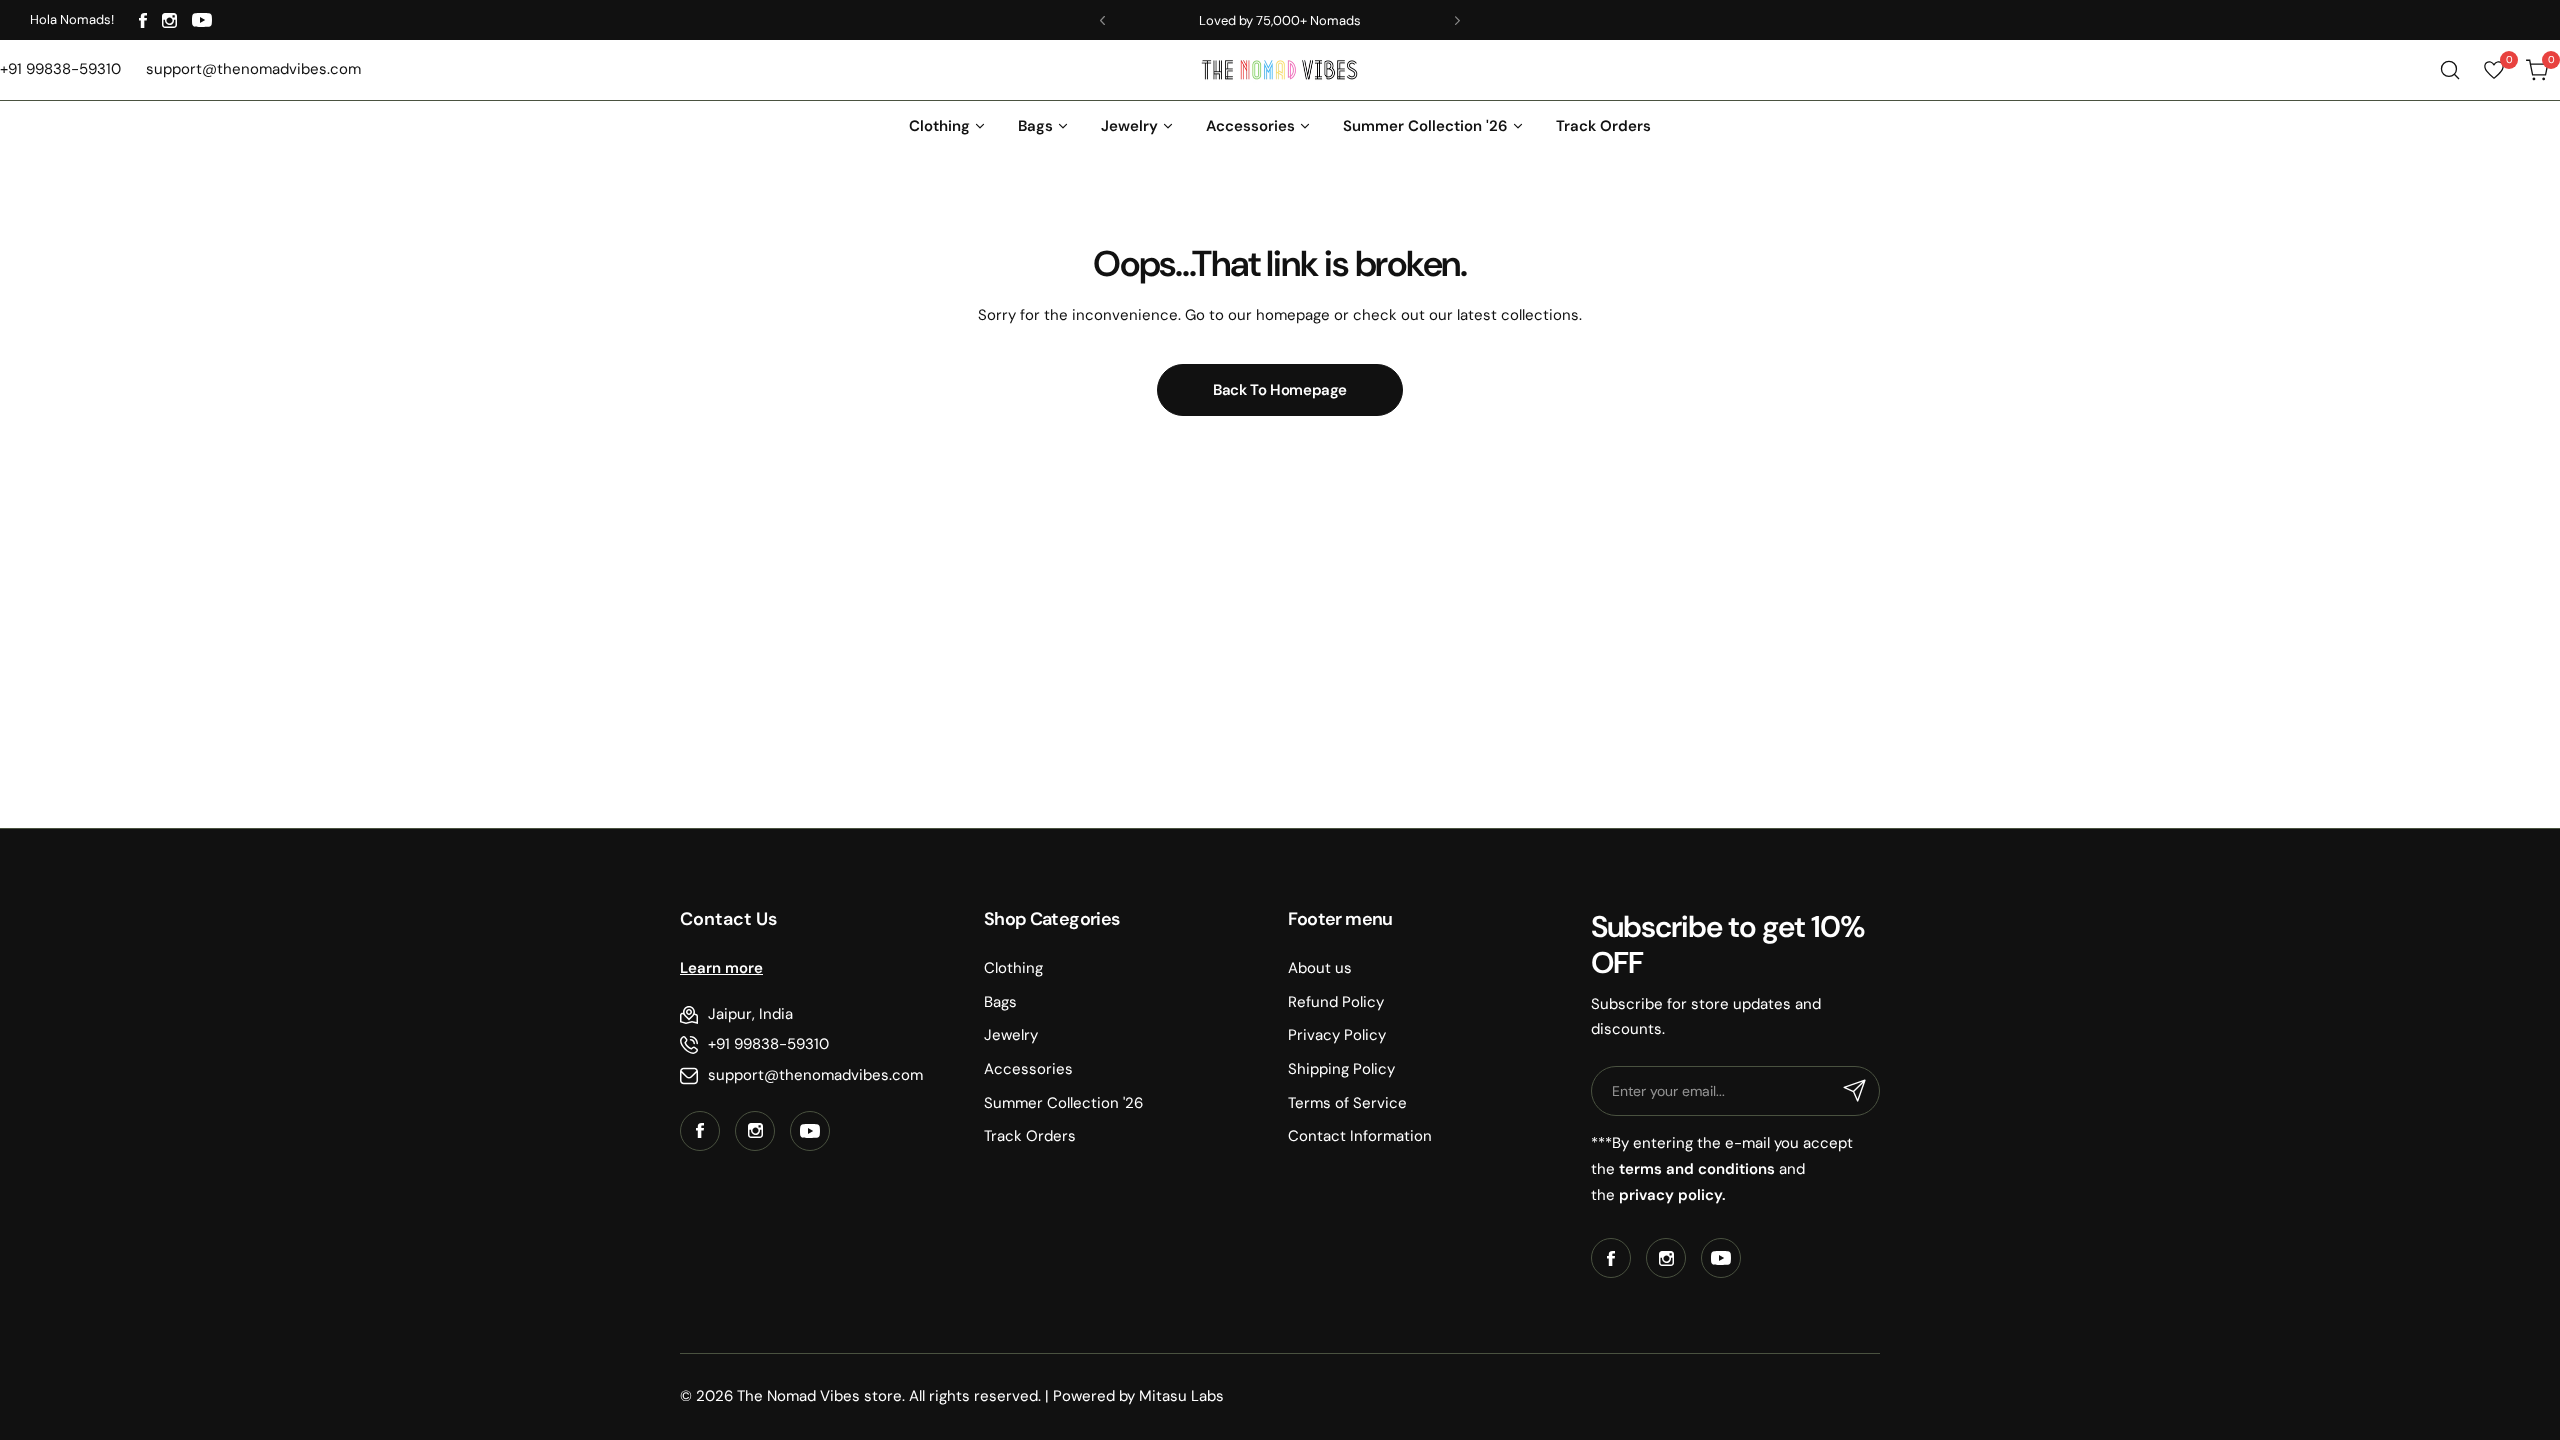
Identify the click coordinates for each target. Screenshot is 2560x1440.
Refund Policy (1336, 1002)
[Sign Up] (1855, 1091)
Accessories (1028, 1069)
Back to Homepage (1280, 390)
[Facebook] (143, 20)
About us (1320, 968)
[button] (1102, 20)
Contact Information (1360, 1136)
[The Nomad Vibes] (1280, 70)
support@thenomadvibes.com (815, 1075)
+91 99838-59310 (768, 1044)
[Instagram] (169, 20)
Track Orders (1030, 1136)
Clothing (1013, 968)
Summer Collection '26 (1063, 1103)
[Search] (2450, 70)
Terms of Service (1347, 1103)
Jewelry (1011, 1035)
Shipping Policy (1341, 1069)
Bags (1000, 1002)
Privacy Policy (1337, 1035)
